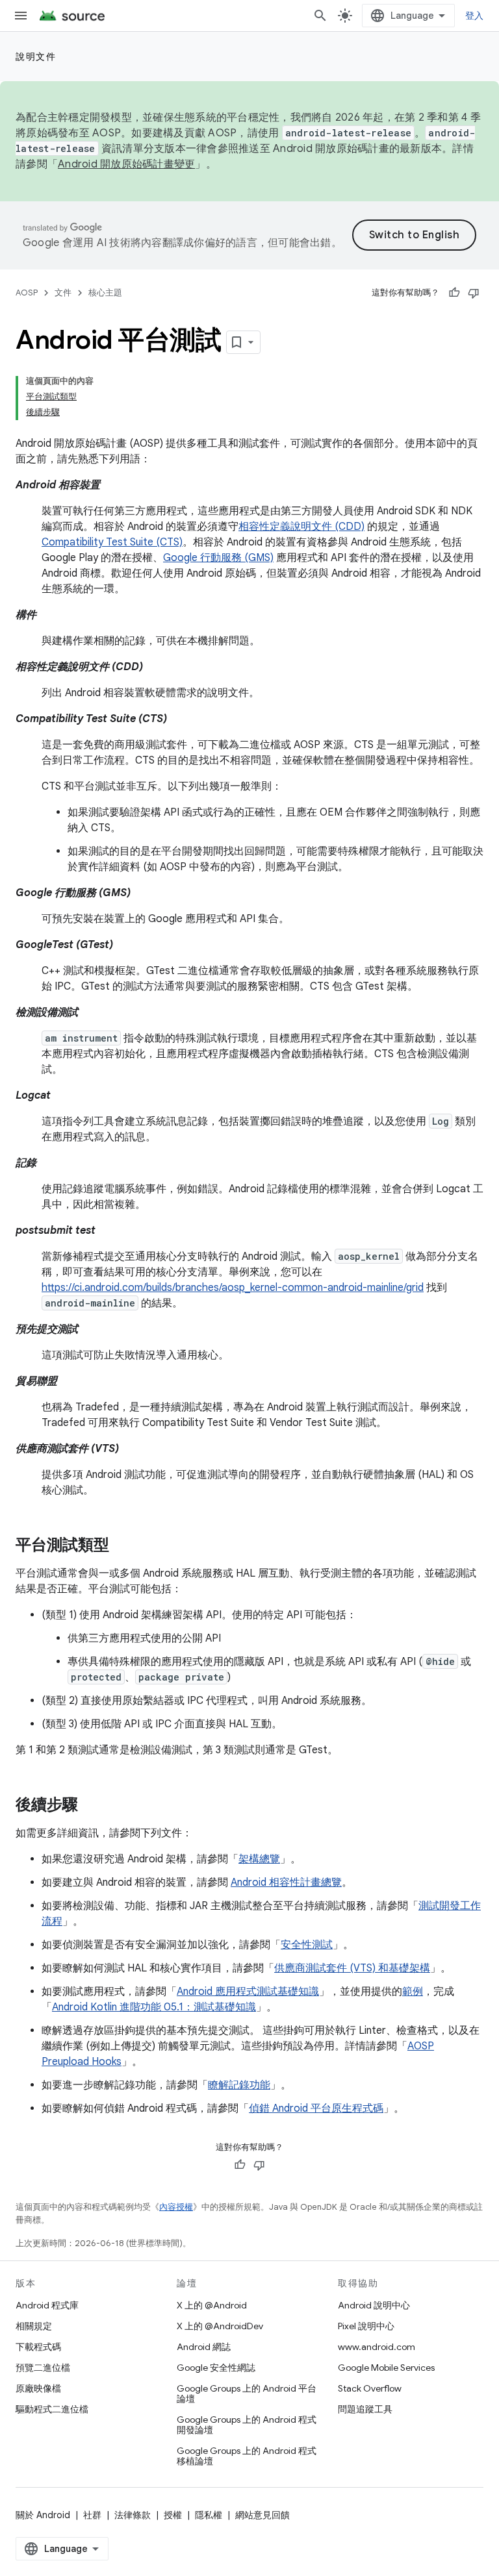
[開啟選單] (21, 16)
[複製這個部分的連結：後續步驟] (91, 1806)
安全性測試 (307, 1945)
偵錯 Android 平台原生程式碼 (316, 2108)
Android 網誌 (204, 2347)
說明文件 (36, 56)
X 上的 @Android (212, 2305)
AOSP (27, 293)
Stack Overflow (370, 2388)
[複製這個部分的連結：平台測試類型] (122, 1546)
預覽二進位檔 (43, 2368)
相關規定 (34, 2326)
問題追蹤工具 (365, 2409)
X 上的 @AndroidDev (220, 2326)
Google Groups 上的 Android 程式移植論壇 (247, 2456)
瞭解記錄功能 (239, 2085)
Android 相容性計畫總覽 (286, 1882)
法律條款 (133, 2515)
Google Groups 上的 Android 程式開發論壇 (247, 2425)
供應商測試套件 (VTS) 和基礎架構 (352, 1968)
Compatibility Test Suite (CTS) (112, 542)
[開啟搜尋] (320, 16)
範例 (413, 1992)
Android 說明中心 (374, 2305)
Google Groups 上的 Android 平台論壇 (247, 2394)
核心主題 (105, 293)
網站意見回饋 (262, 2515)
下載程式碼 (38, 2347)
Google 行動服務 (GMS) (218, 558)
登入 (475, 16)
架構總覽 (259, 1859)
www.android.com (377, 2347)
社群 (92, 2515)
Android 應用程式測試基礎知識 (248, 1992)
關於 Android (43, 2515)
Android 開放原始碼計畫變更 (126, 164)
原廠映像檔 (38, 2388)
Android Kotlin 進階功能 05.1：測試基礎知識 (154, 2007)
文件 (63, 293)
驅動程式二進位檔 (52, 2409)
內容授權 (176, 2207)
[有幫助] (454, 293)
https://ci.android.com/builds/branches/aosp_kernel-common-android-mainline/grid (233, 1288)
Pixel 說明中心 (366, 2326)
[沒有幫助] (474, 293)
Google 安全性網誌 (216, 2368)
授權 (173, 2515)
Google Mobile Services (386, 2368)
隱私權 (209, 2515)
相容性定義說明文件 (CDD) (301, 527)
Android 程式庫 (47, 2305)
